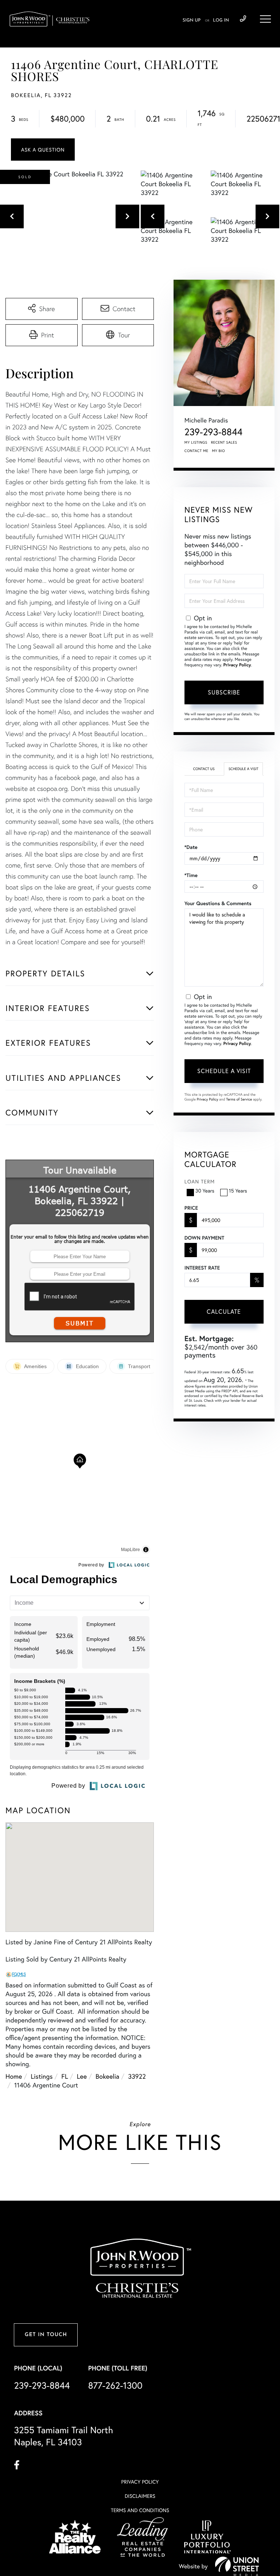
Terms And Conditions (140, 2510)
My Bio (218, 451)
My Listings (196, 442)
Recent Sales (224, 442)
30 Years (205, 1191)
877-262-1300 (115, 2385)
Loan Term (200, 1181)
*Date (191, 847)
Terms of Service (239, 1099)
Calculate (224, 1311)
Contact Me (197, 451)
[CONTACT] (43, 150)
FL (65, 2076)
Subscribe (224, 692)
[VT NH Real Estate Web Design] (237, 2566)
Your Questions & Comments (218, 903)
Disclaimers (140, 2496)
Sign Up (192, 20)
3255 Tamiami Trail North (63, 2436)
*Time (191, 875)
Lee (82, 2076)
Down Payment (204, 1238)
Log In (221, 20)
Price (191, 1208)
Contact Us (204, 769)
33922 (137, 2076)
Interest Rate (202, 1268)
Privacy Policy (237, 665)
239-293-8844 (243, 19)
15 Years (238, 1191)
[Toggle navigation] (265, 19)
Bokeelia (107, 2076)
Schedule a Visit (244, 769)
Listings (42, 2076)
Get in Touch (46, 2335)
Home (14, 2076)
